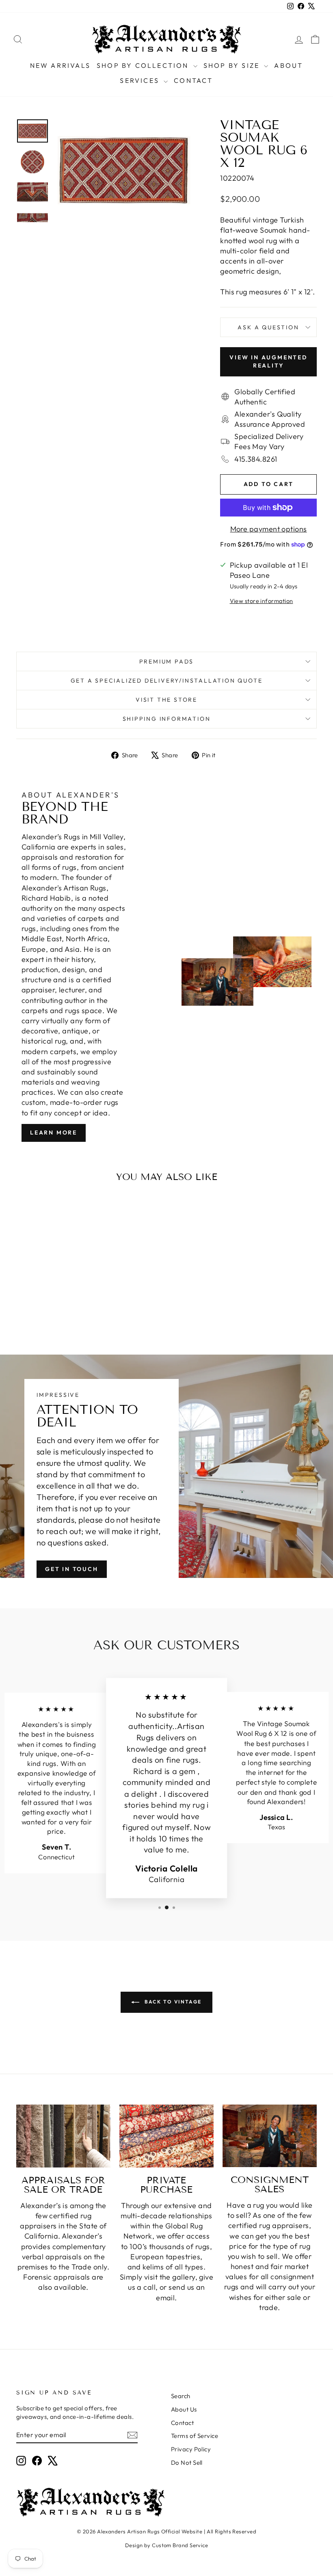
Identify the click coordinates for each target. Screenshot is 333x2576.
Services (141, 80)
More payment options (269, 529)
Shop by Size (233, 65)
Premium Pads (167, 661)
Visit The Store (166, 700)
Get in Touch (72, 1569)
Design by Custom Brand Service (167, 2545)
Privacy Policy (191, 2449)
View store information (262, 601)
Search (181, 2396)
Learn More (54, 1132)
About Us (184, 2409)
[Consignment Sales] (270, 2136)
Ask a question (268, 327)
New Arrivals (60, 65)
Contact (193, 80)
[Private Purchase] (166, 2136)
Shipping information (167, 719)
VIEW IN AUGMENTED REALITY (268, 361)
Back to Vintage (172, 2002)
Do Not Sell (187, 2463)
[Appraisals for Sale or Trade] (63, 2136)
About (289, 65)
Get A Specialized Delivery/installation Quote (167, 681)
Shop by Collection (144, 65)
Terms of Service (195, 2436)
